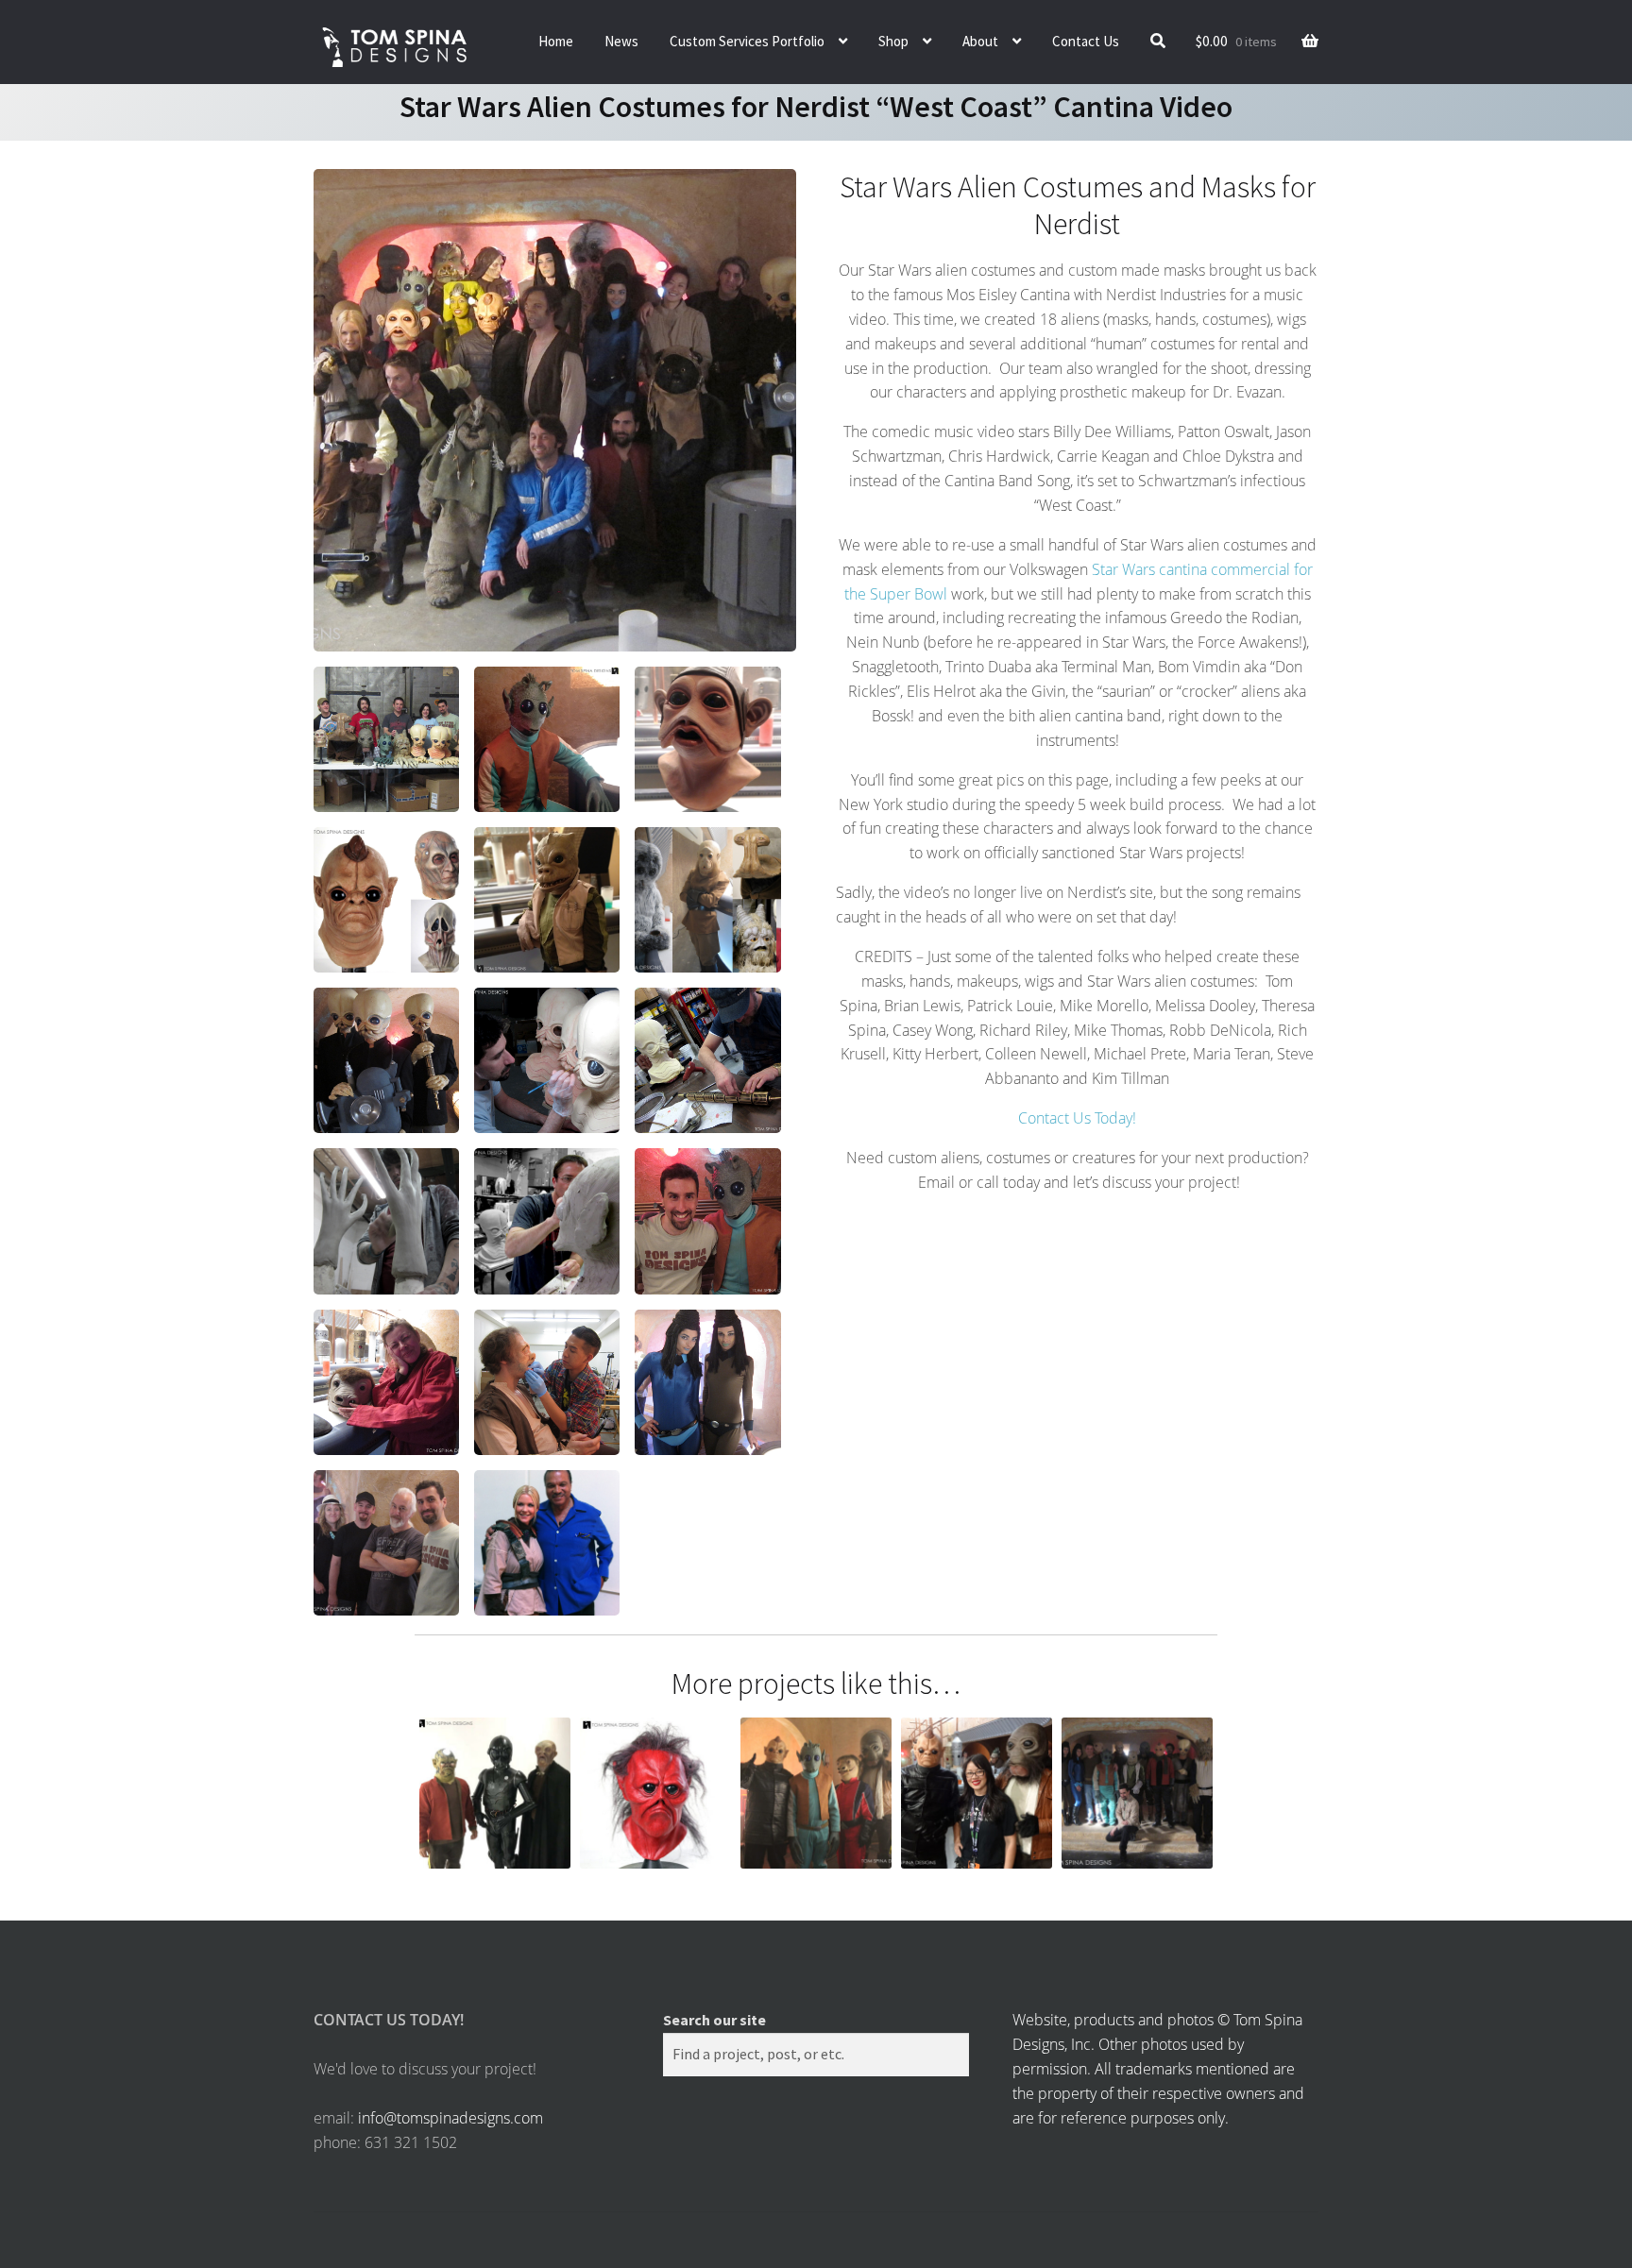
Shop (893, 41)
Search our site (714, 2020)
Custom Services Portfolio (747, 41)
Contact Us (1086, 41)
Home (556, 41)
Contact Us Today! (1077, 1118)
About (980, 41)
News (621, 41)
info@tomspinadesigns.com (450, 2118)
